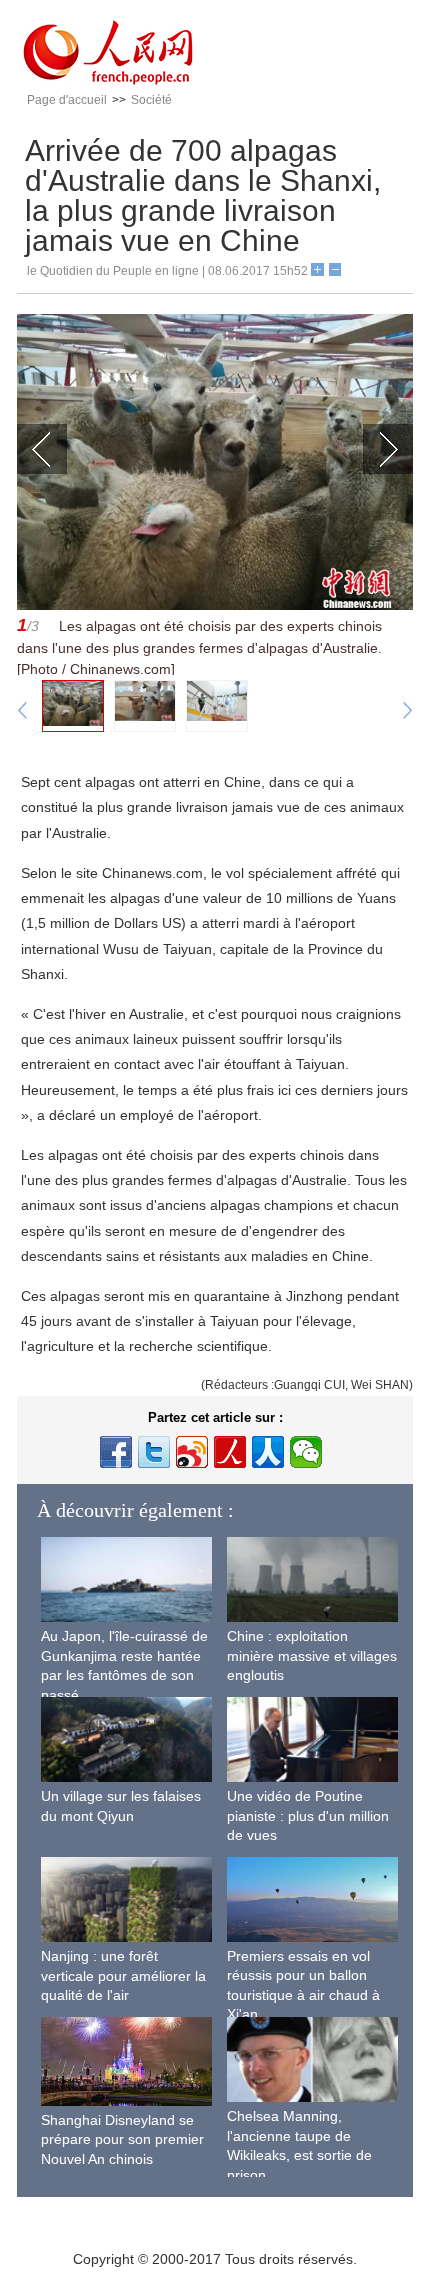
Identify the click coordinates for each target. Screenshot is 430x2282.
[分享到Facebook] (116, 1452)
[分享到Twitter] (154, 1452)
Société (151, 100)
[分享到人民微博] (230, 1452)
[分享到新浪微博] (192, 1452)
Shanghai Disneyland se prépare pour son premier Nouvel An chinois (122, 2139)
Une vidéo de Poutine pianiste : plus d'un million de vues (308, 1815)
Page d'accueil (67, 100)
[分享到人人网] (268, 1452)
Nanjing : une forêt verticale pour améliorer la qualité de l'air (123, 1975)
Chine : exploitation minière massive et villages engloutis (312, 1655)
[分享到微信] (306, 1452)
